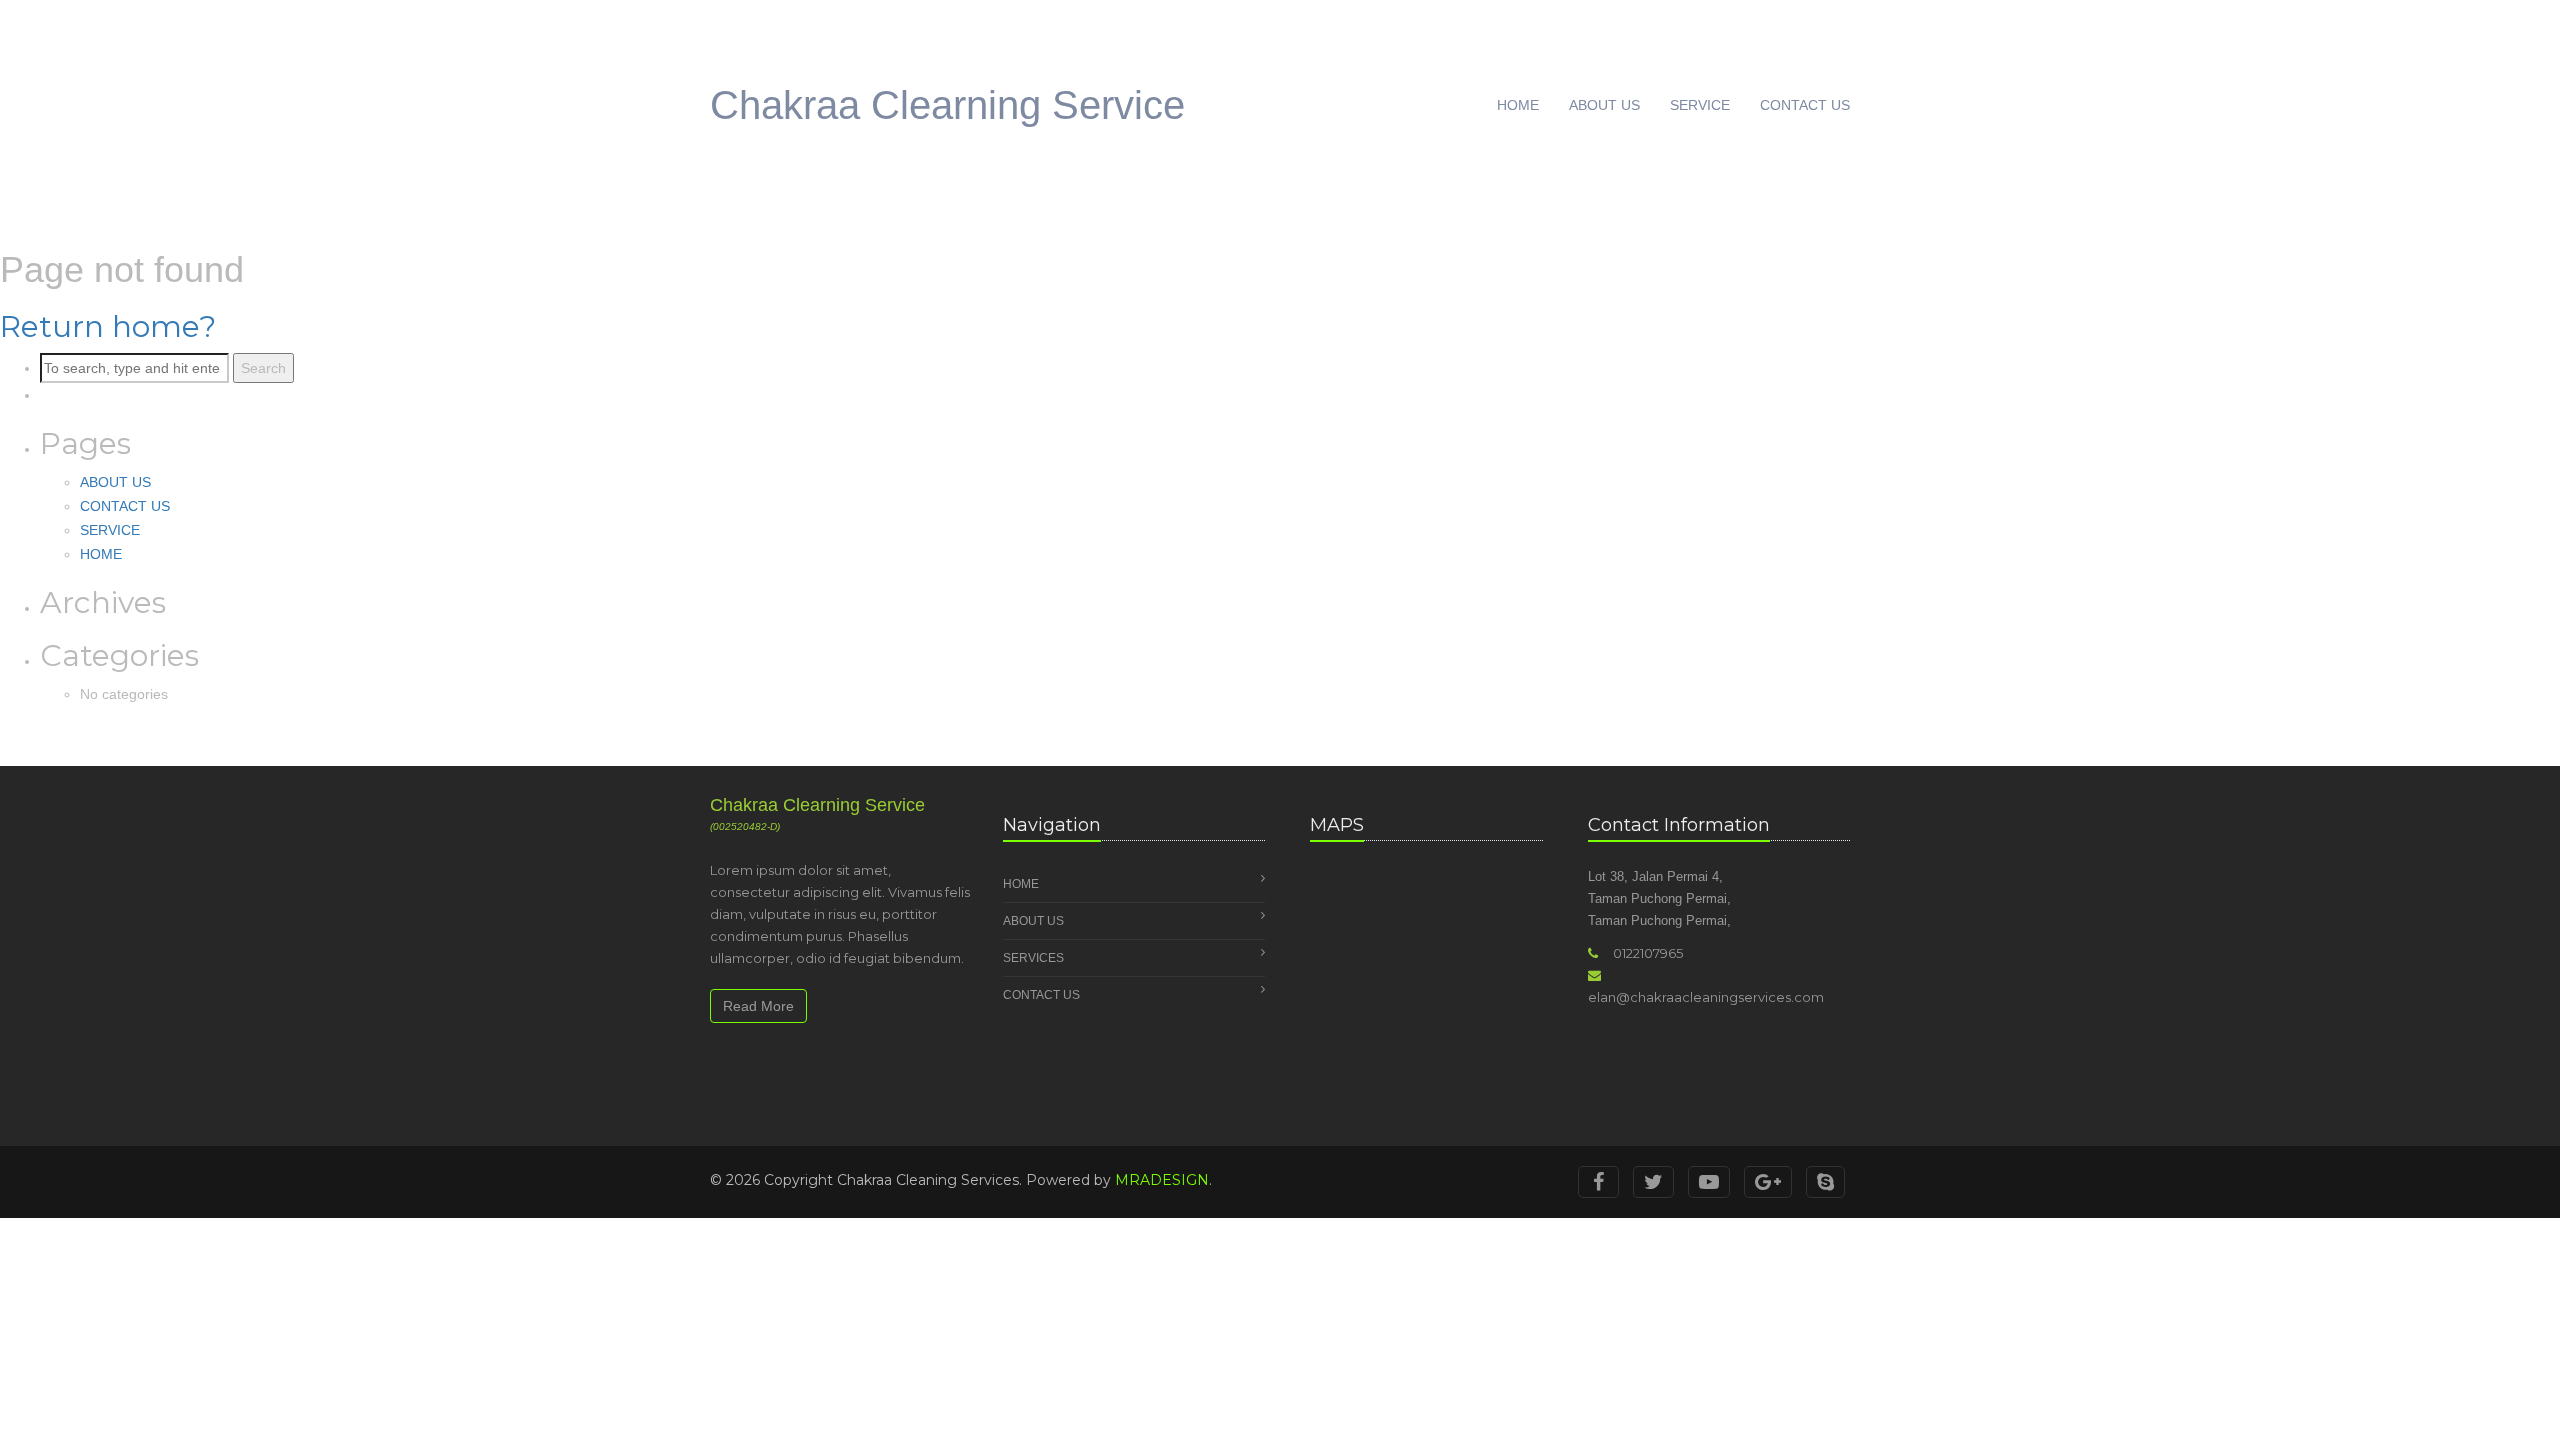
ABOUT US (1604, 105)
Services (1033, 958)
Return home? (108, 326)
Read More (758, 1006)
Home (1021, 884)
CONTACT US (1805, 105)
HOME (1518, 105)
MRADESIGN (1162, 1180)
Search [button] (263, 368)
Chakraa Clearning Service (947, 105)
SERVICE (1700, 105)
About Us (1033, 921)
